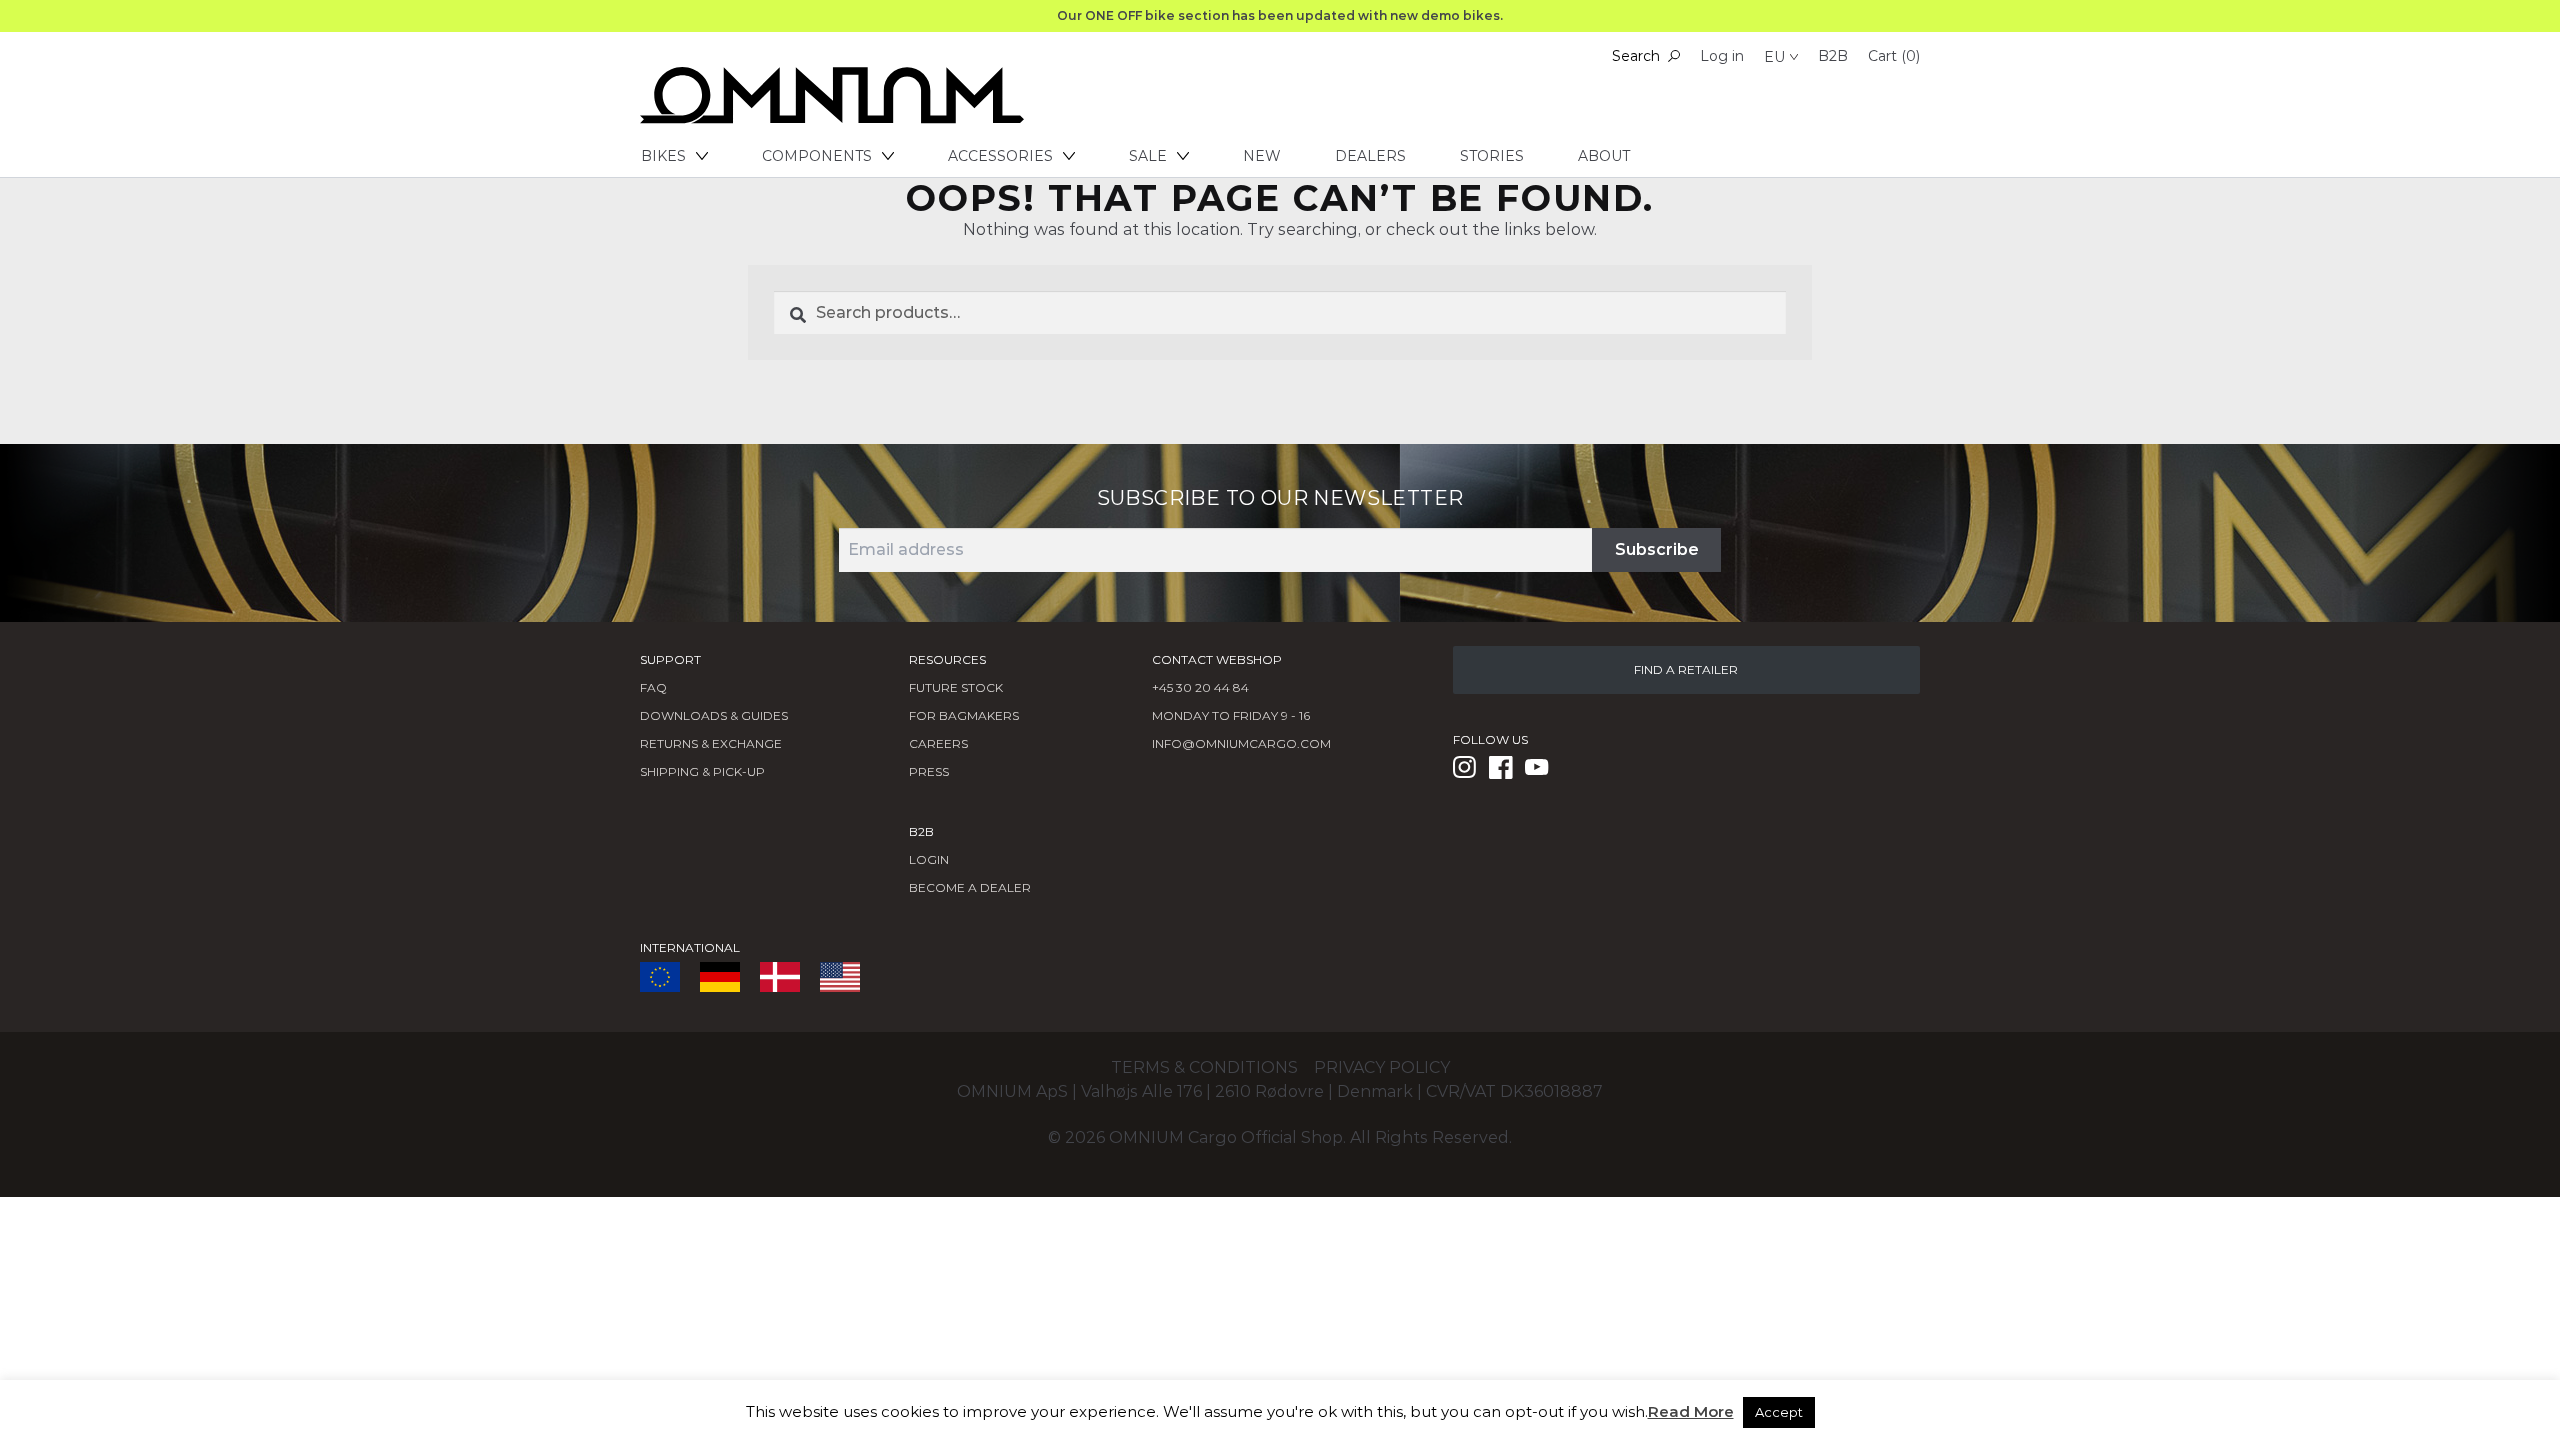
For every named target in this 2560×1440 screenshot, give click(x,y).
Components (817, 156)
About (1604, 156)
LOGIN (929, 859)
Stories (1492, 156)
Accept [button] (1779, 1412)
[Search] (1674, 56)
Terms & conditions (1204, 1067)
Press (929, 771)
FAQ (653, 687)
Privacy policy (1382, 1067)
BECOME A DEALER (970, 887)
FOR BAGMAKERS (964, 715)
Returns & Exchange (711, 743)
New (1262, 156)
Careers (938, 743)
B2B (1833, 56)
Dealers (1370, 156)
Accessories (1000, 156)
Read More (1691, 1411)
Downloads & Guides (714, 715)
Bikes (663, 156)
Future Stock (956, 687)
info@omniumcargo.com (1241, 743)
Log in (1722, 56)
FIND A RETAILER (1686, 669)
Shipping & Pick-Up (702, 771)
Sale (1148, 156)
